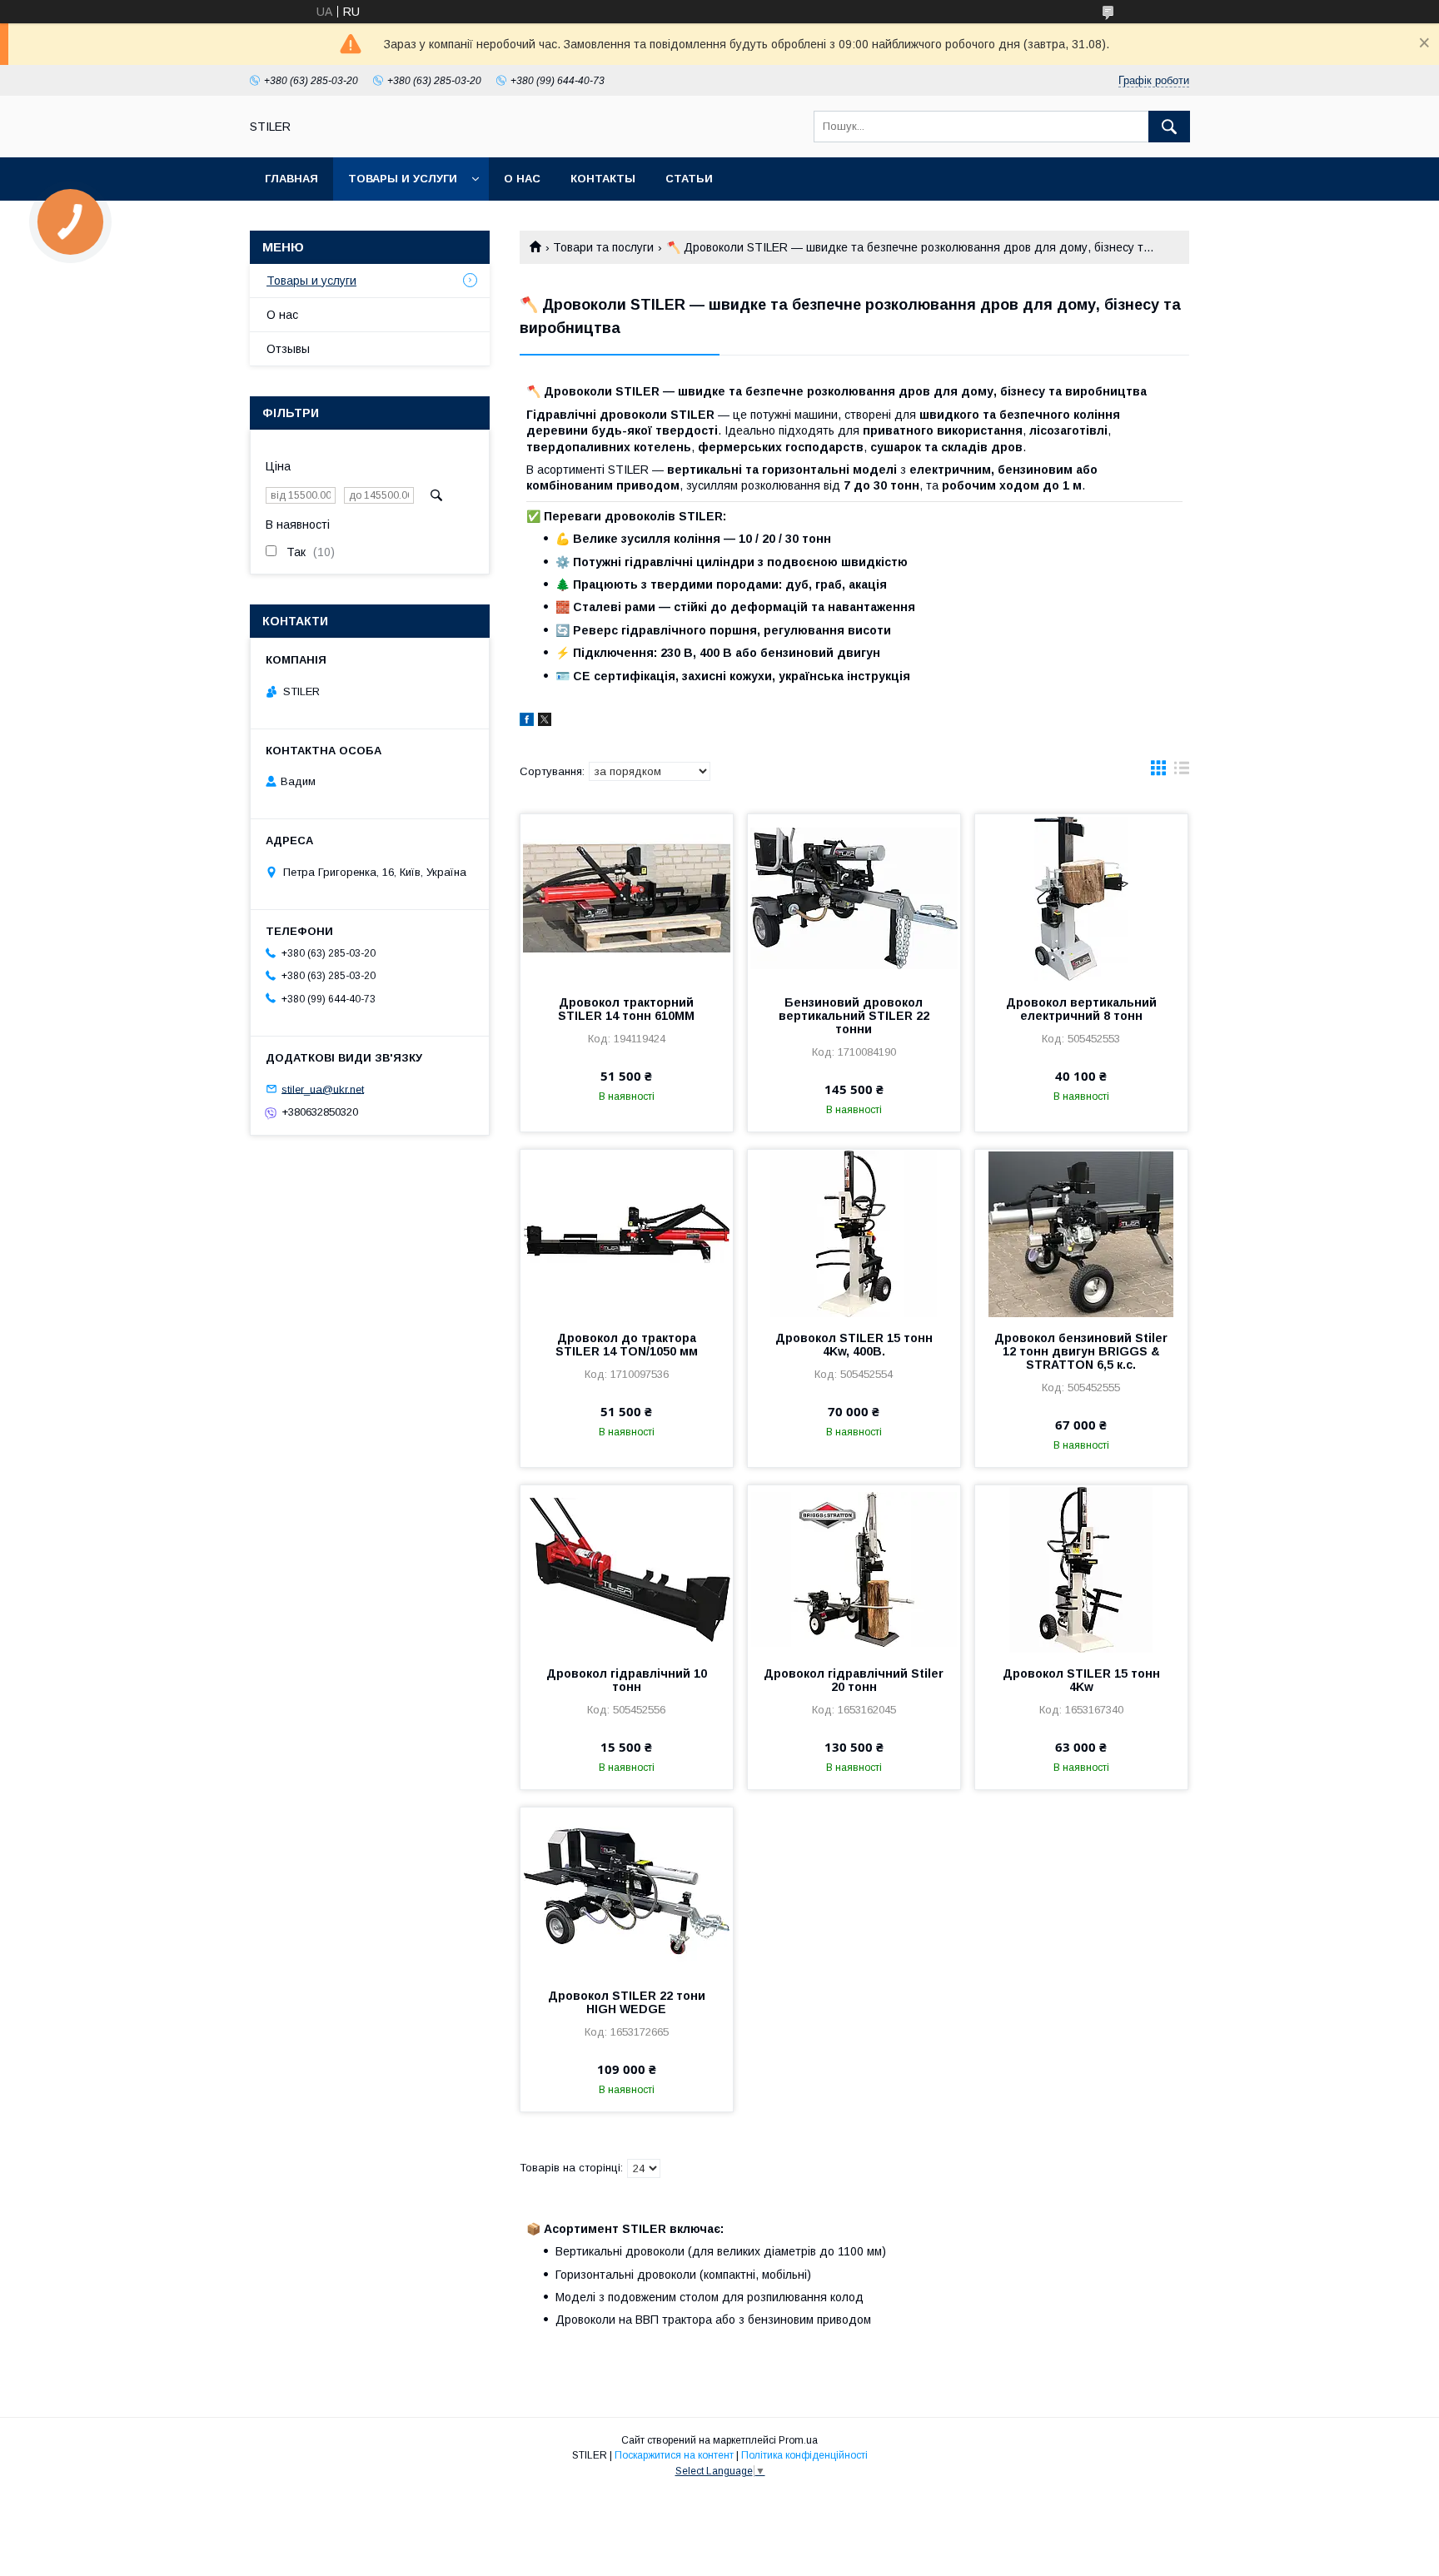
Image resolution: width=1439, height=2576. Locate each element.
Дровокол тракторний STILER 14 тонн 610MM (626, 1009)
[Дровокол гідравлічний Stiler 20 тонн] (854, 1569)
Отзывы (288, 349)
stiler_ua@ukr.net (323, 1089)
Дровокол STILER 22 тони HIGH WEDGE (627, 2002)
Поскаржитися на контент (674, 2455)
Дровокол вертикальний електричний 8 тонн (1081, 1009)
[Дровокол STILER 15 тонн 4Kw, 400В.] (854, 1233)
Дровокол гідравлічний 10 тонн (627, 1680)
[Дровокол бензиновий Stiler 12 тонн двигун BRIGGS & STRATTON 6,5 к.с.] (1081, 1233)
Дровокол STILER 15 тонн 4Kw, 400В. (854, 1345)
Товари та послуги (603, 247)
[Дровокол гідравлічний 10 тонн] (627, 1569)
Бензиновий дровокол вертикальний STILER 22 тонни (854, 1016)
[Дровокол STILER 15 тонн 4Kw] (1081, 1569)
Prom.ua (798, 2440)
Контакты (603, 179)
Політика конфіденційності (804, 2455)
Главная (291, 179)
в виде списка (1182, 772)
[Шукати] (1169, 127)
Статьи (689, 179)
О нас (522, 179)
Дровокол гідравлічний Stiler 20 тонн (854, 1680)
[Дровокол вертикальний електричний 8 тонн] (1081, 898)
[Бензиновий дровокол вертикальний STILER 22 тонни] (854, 898)
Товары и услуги (403, 179)
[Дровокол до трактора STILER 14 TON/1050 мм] (627, 1233)
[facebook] (527, 722)
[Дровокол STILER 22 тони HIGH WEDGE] (627, 1891)
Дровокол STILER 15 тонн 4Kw (1081, 1680)
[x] (545, 722)
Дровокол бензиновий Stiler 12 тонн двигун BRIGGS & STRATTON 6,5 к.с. (1081, 1351)
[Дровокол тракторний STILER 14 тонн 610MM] (627, 898)
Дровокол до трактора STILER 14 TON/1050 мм (627, 1345)
